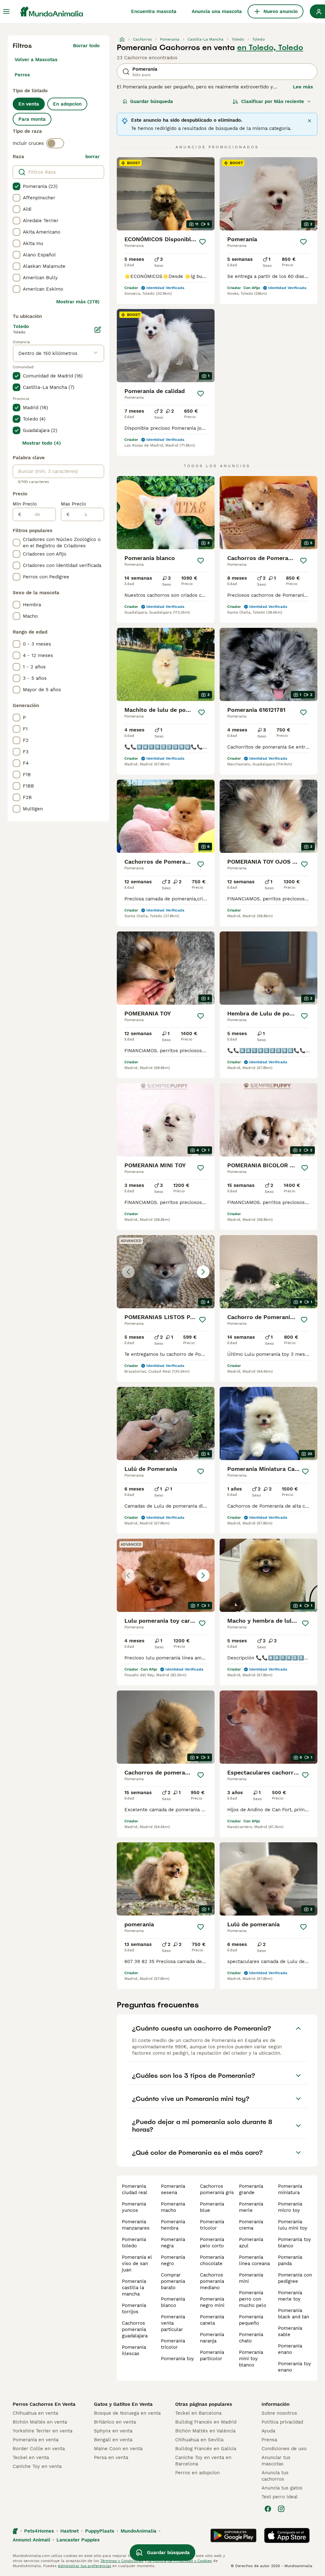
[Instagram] (281, 2509)
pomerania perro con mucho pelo (253, 2299)
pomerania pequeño (251, 2320)
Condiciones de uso (284, 2449)
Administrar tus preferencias (84, 2566)
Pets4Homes (39, 2531)
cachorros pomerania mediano (212, 2281)
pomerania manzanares (136, 2225)
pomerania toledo (134, 2243)
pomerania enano (290, 2349)
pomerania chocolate (212, 2260)
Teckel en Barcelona (198, 2413)
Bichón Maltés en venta (40, 2422)
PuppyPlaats (100, 2531)
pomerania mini (251, 2278)
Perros (22, 75)
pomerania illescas (134, 2350)
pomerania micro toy (290, 2207)
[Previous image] (128, 1272)
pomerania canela (212, 2320)
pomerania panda (290, 2260)
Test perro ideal (280, 2497)
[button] (166, 1272)
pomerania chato (251, 2338)
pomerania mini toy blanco (251, 2359)
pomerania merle (251, 2207)
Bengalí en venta (113, 2440)
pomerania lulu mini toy (293, 2225)
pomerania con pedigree (295, 2278)
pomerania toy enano (295, 2367)
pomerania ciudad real (135, 2189)
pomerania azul (251, 2243)
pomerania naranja (212, 2338)
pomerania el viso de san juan (137, 2264)
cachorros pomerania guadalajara (135, 2329)
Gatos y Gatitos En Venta (123, 2404)
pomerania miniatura (290, 2189)
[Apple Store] (287, 2535)
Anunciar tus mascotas (276, 2461)
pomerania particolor (212, 2355)
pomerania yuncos (134, 2207)
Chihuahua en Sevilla (199, 2440)
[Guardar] (202, 242)
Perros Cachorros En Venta (44, 2404)
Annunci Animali (31, 2540)
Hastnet (70, 2531)
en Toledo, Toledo (270, 48)
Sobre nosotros (279, 2413)
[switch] (55, 143)
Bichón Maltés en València (205, 2431)
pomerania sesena (173, 2189)
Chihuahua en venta (35, 2413)
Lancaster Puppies (78, 2540)
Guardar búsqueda (152, 101)
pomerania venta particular (173, 2323)
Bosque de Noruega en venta (127, 2413)
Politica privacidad (282, 2422)
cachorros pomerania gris (217, 2189)
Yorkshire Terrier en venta (43, 2431)
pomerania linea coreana (254, 2260)
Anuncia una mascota (217, 11)
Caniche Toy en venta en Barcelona (203, 2461)
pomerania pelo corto (212, 2243)
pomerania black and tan (294, 2314)
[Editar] (98, 330)
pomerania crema (251, 2225)
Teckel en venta (31, 2457)
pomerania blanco (173, 2302)
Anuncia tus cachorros (275, 2476)
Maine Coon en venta (118, 2449)
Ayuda (268, 2431)
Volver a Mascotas (36, 60)
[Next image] (203, 1272)
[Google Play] (233, 2535)
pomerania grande (251, 2189)
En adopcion (67, 104)
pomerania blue (212, 2207)
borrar (93, 157)
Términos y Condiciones (122, 2561)
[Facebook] (268, 2509)
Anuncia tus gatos (282, 2488)
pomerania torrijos (134, 2309)
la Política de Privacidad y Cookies (179, 2561)
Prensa (269, 2440)
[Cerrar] (309, 121)
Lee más (303, 87)
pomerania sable (290, 2331)
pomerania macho (173, 2207)
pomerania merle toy (290, 2296)
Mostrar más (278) (78, 302)
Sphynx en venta (113, 2431)
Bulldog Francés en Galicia (206, 2449)
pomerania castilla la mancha (134, 2288)
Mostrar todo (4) (42, 443)
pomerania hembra (173, 2225)
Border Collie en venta (39, 2449)
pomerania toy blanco (295, 2243)
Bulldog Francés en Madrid (206, 2422)
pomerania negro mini (212, 2302)
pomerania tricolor (173, 2344)
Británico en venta (115, 2422)
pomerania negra (173, 2243)
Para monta (32, 119)
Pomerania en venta (36, 2440)
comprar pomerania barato (173, 2281)
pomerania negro (173, 2260)
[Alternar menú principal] (6, 11)
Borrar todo (86, 46)
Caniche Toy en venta (37, 2466)
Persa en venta (111, 2457)
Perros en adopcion (197, 2473)
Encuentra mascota (154, 11)
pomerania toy (177, 2359)
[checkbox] (17, 186)
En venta (29, 104)
